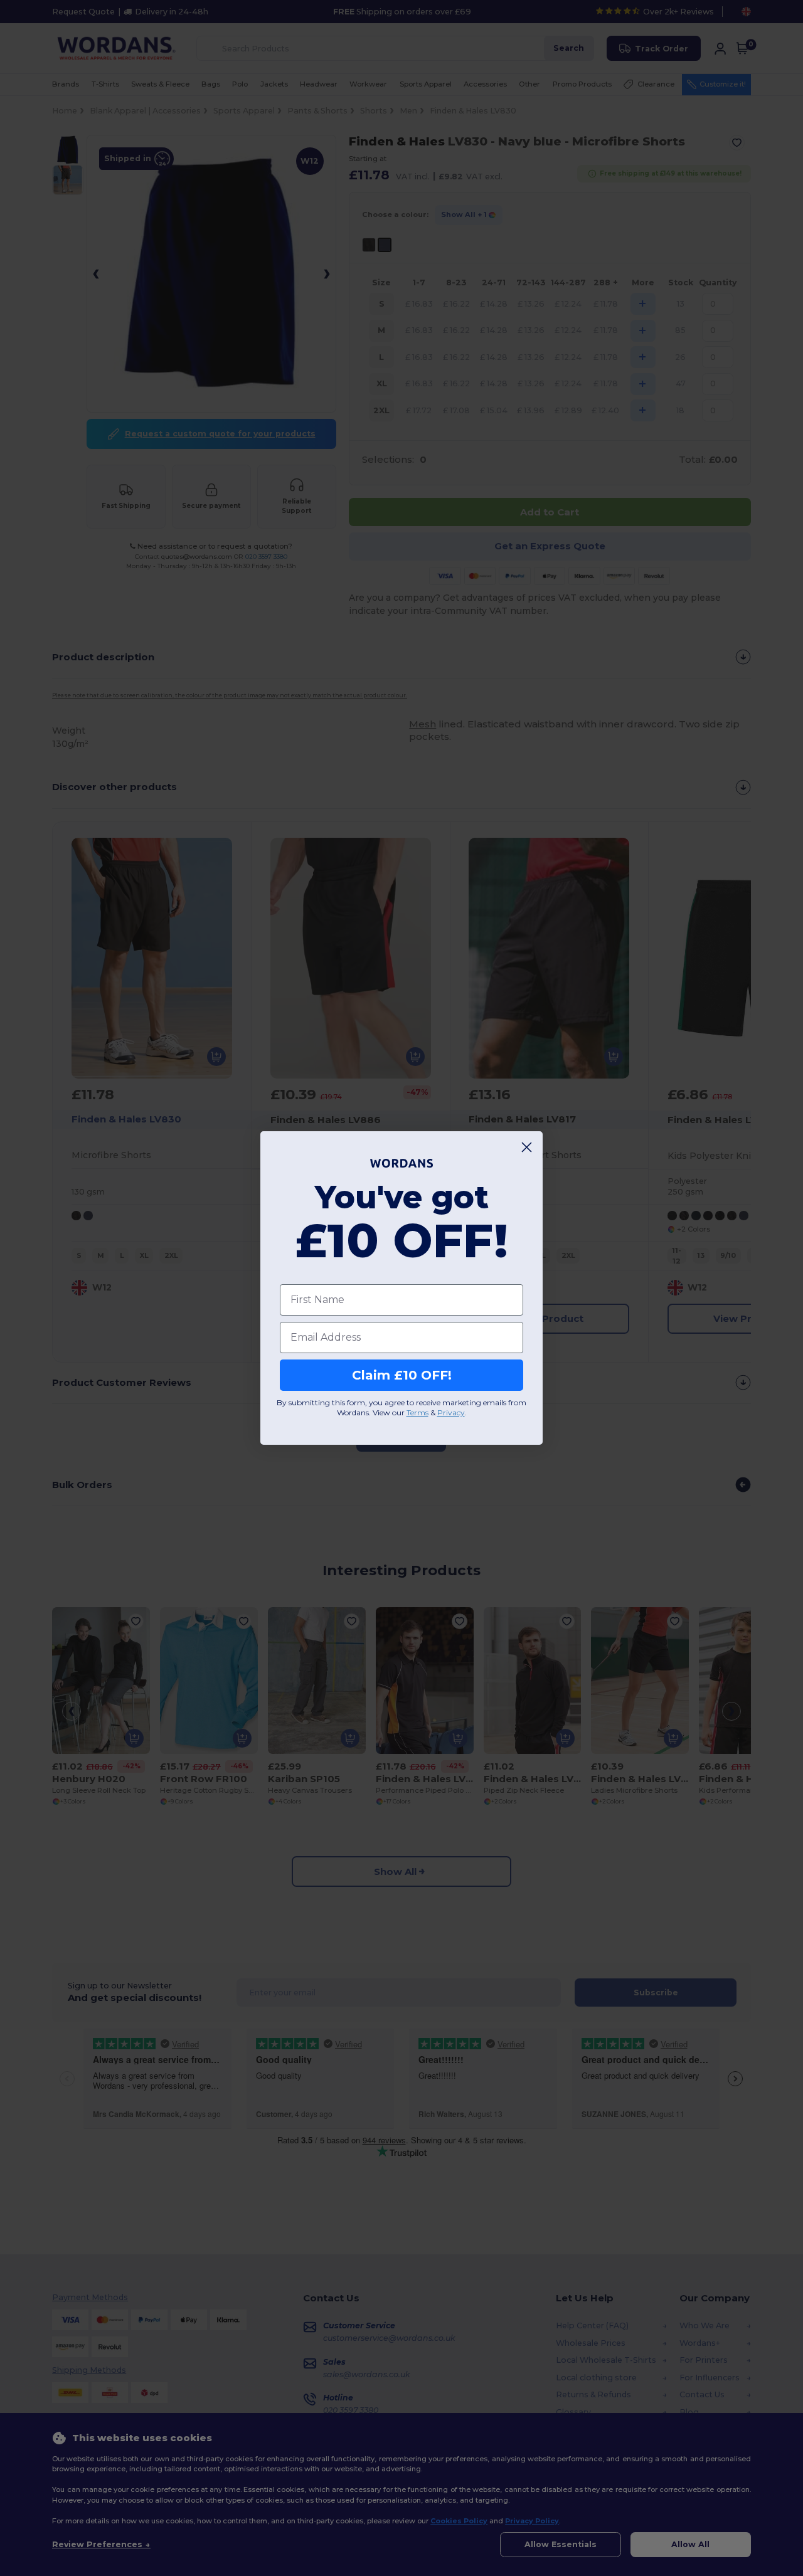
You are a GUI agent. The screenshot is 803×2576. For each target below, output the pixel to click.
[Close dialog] (527, 1147)
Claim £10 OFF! (402, 1375)
